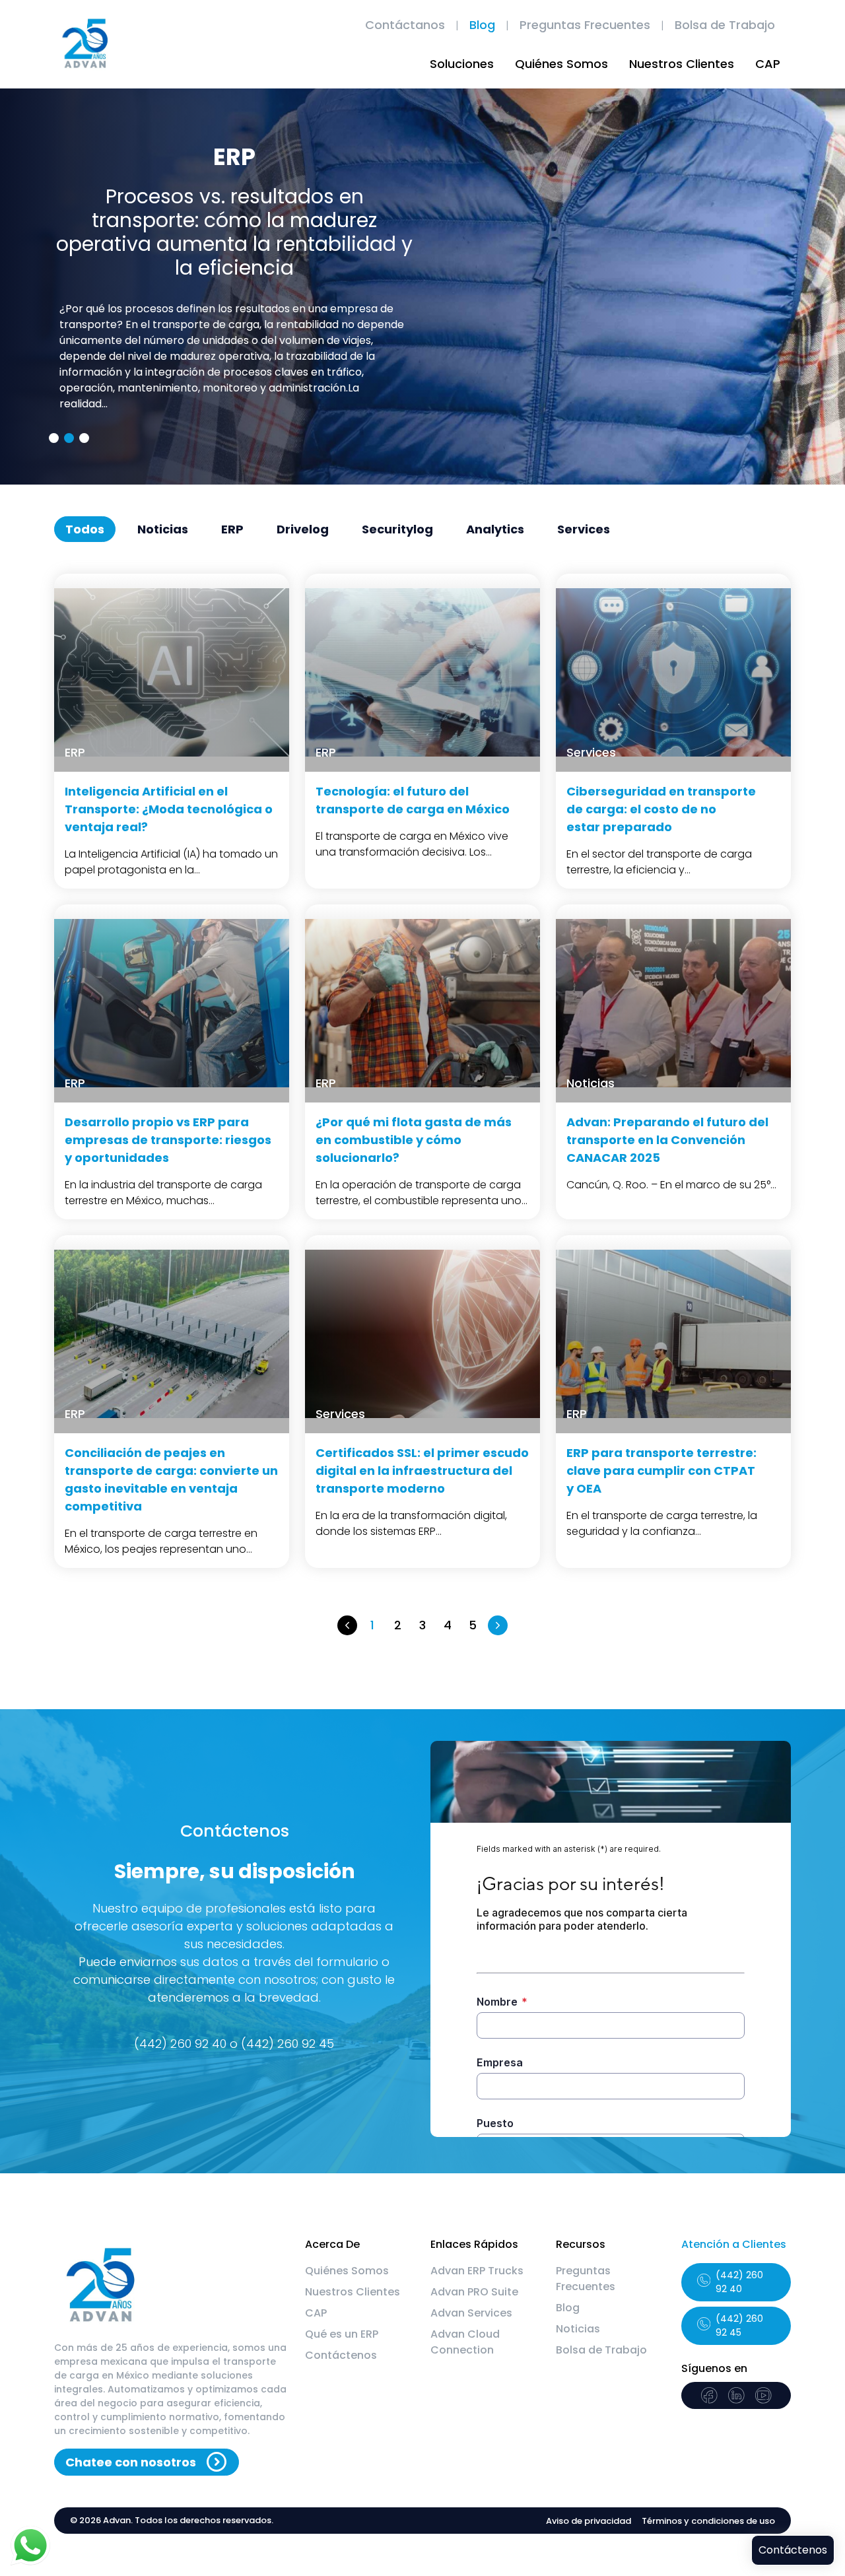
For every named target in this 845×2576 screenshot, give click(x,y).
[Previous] (347, 1625)
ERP (232, 529)
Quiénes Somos (561, 64)
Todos (85, 529)
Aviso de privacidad (589, 2521)
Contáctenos (341, 2355)
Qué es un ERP (342, 2334)
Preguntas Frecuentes (585, 25)
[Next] (498, 1625)
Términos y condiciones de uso (708, 2521)
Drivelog (303, 529)
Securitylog (397, 529)
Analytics (495, 529)
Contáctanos (405, 25)
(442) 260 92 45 (739, 2325)
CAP (768, 64)
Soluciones (462, 64)
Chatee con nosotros (131, 2462)
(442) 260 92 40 (739, 2282)
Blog (482, 25)
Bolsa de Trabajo (725, 25)
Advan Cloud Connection (465, 2342)
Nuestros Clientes (682, 64)
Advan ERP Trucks (477, 2271)
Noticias (163, 529)
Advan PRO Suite (474, 2292)
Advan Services (471, 2313)
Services (584, 529)
